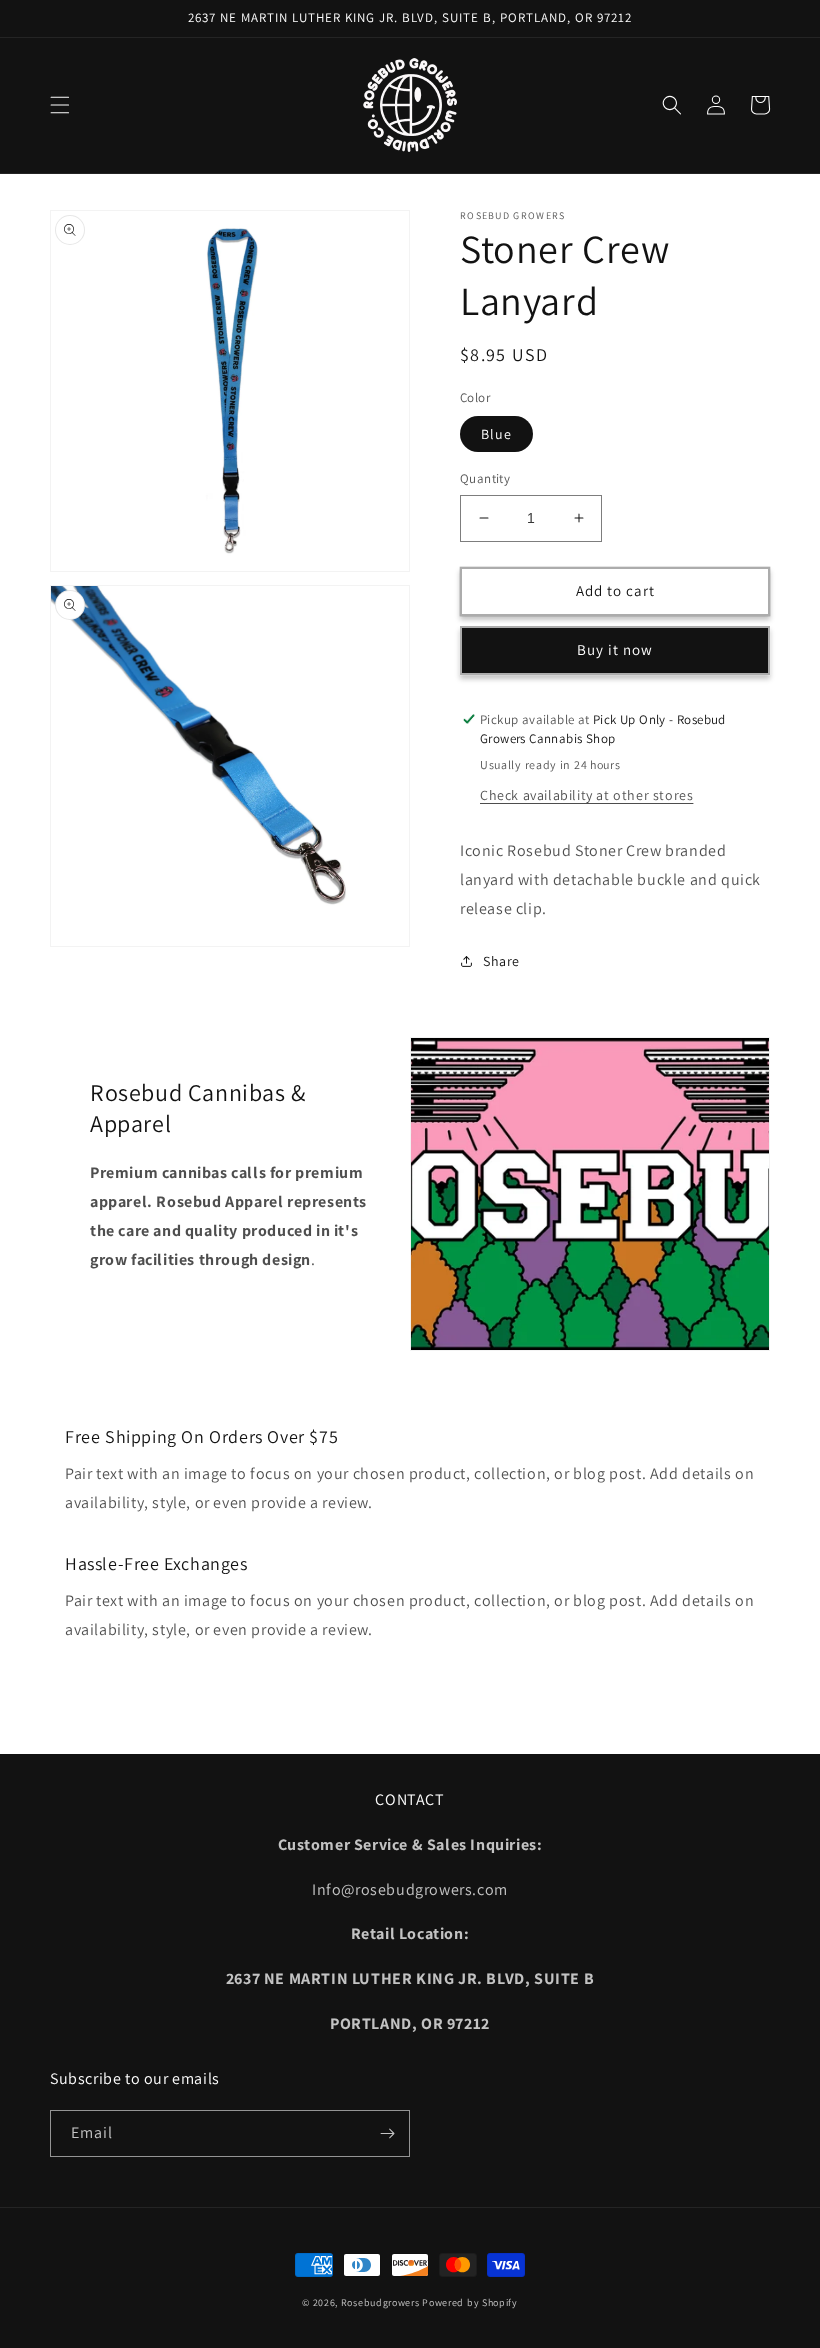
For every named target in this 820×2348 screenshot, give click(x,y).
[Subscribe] (387, 2133)
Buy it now (615, 649)
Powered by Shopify (470, 2302)
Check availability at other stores (586, 795)
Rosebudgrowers (380, 2302)
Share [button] (501, 961)
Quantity (485, 478)
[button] (60, 105)
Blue (496, 434)
